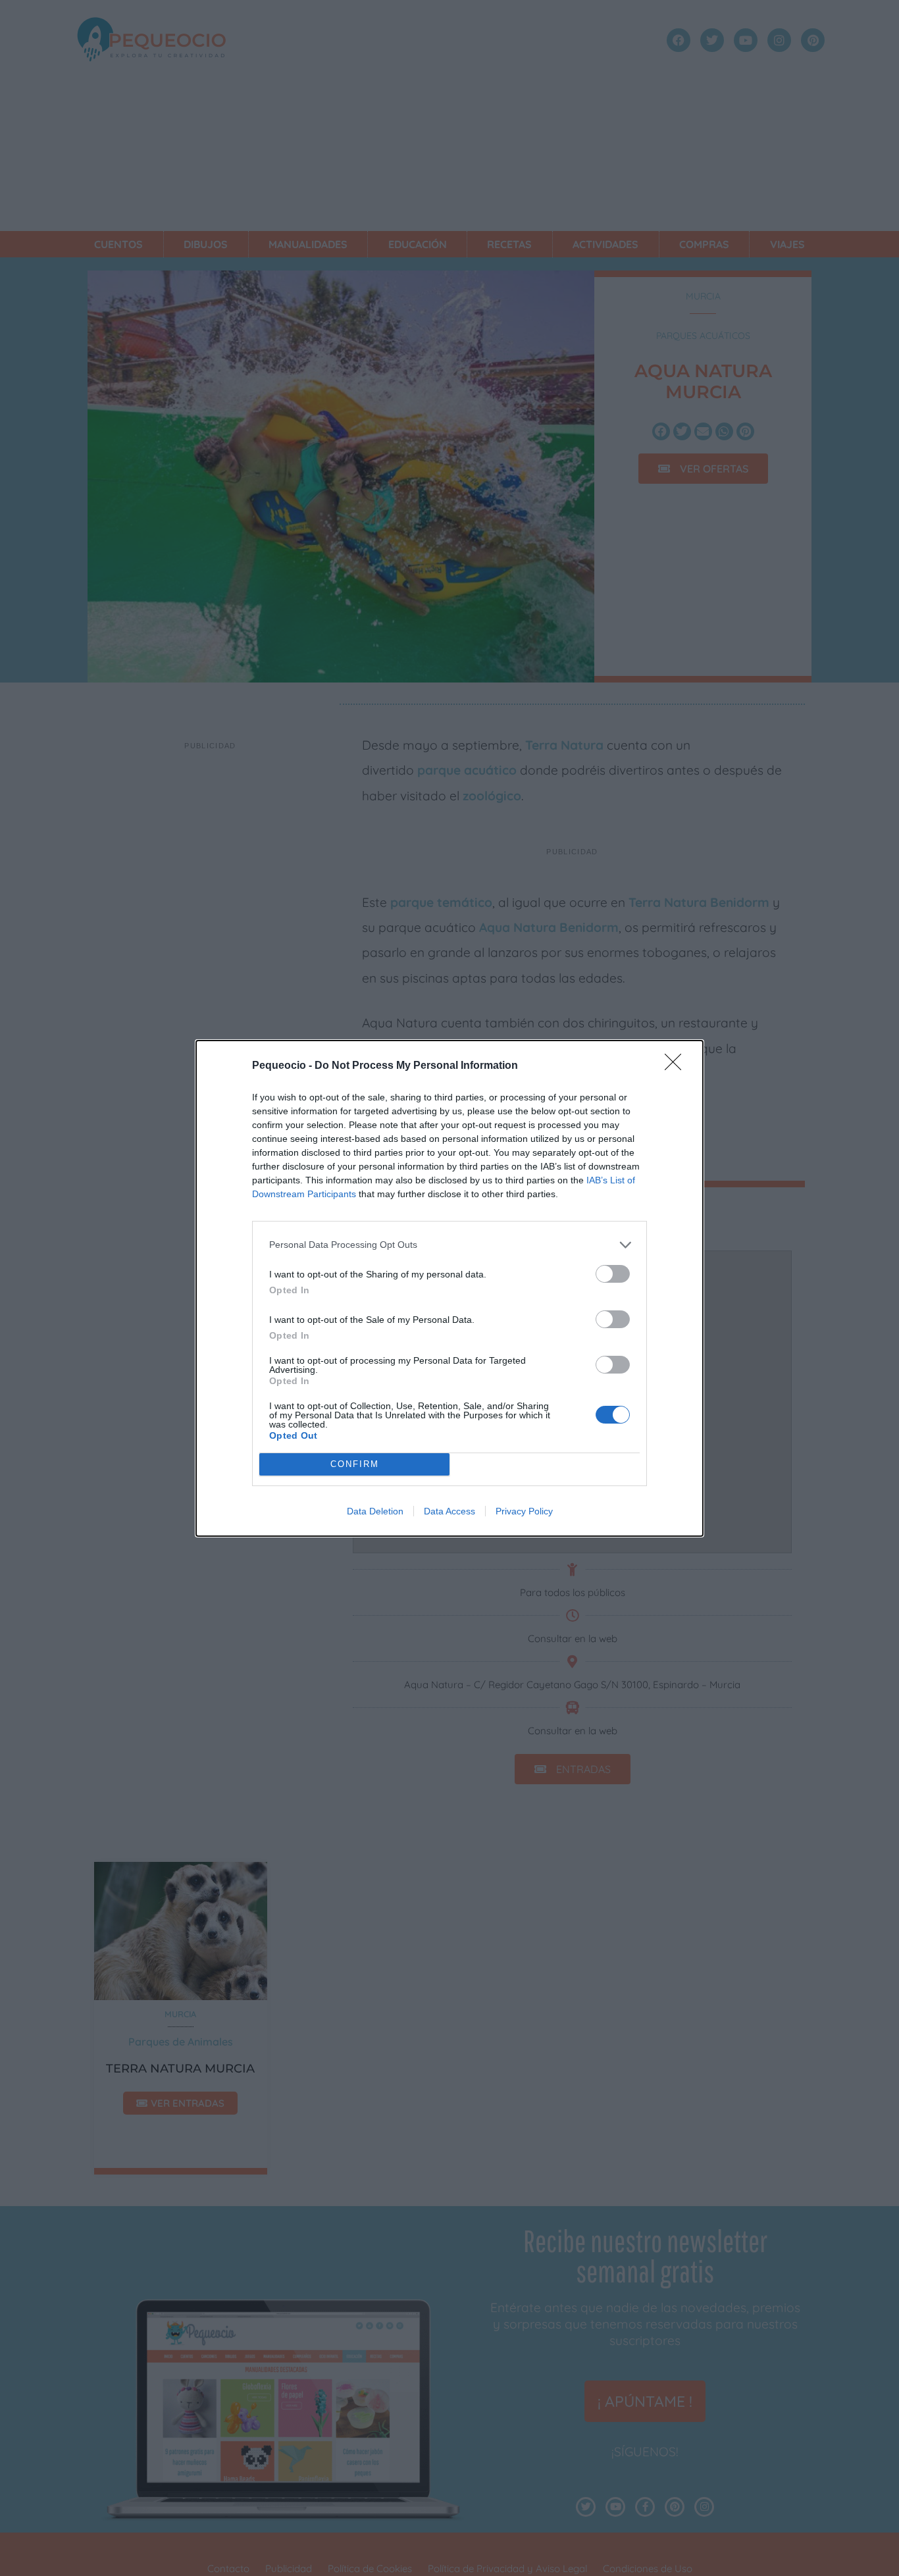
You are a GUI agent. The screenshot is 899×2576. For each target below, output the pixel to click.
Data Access (449, 1511)
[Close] (677, 1066)
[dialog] (449, 1288)
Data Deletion (375, 1511)
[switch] (613, 1274)
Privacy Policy (524, 1511)
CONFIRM (355, 1464)
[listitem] (449, 1245)
